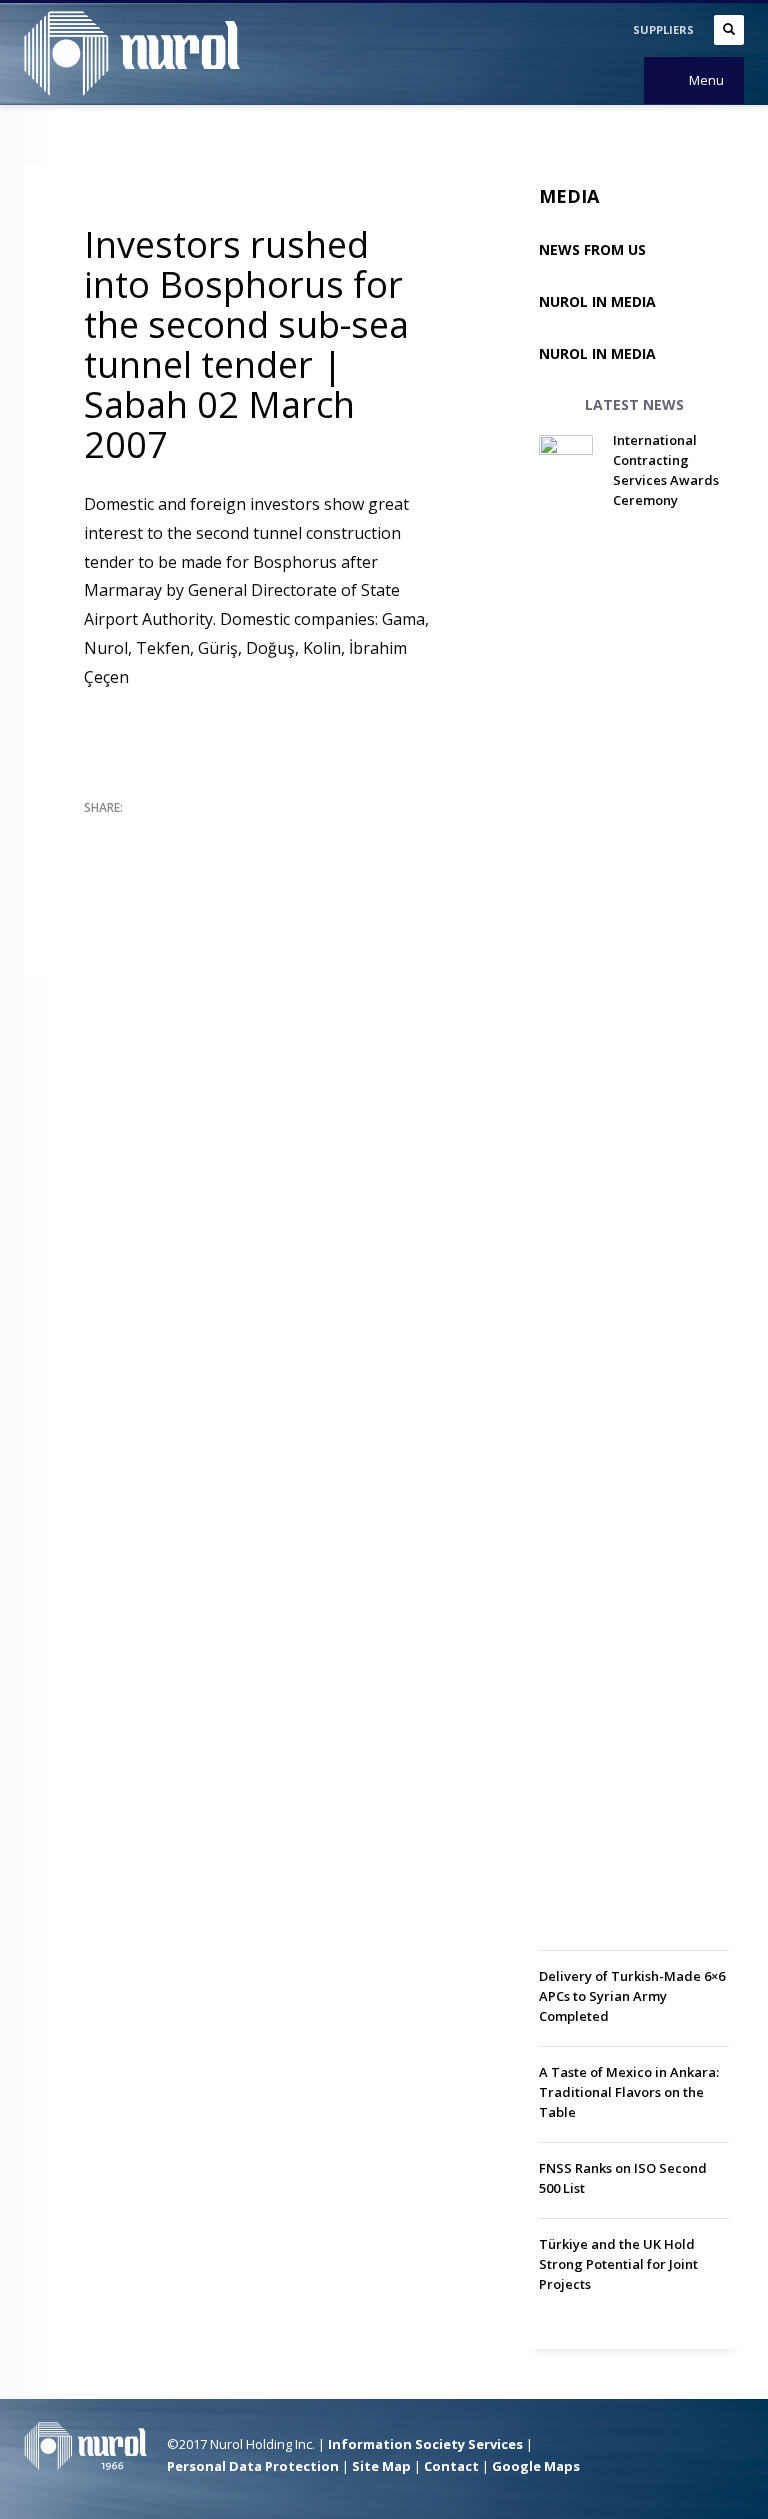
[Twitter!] (669, 2448)
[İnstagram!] (699, 2448)
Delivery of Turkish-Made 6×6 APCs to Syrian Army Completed (632, 1996)
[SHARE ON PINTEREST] (204, 834)
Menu (706, 80)
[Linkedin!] (729, 2448)
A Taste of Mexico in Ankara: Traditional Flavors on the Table (629, 2092)
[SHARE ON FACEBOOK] (134, 834)
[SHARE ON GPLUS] (169, 834)
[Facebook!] (639, 2448)
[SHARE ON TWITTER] (99, 835)
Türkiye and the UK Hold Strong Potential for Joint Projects (618, 2264)
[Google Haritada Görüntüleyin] (609, 2448)
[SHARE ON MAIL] (99, 860)
